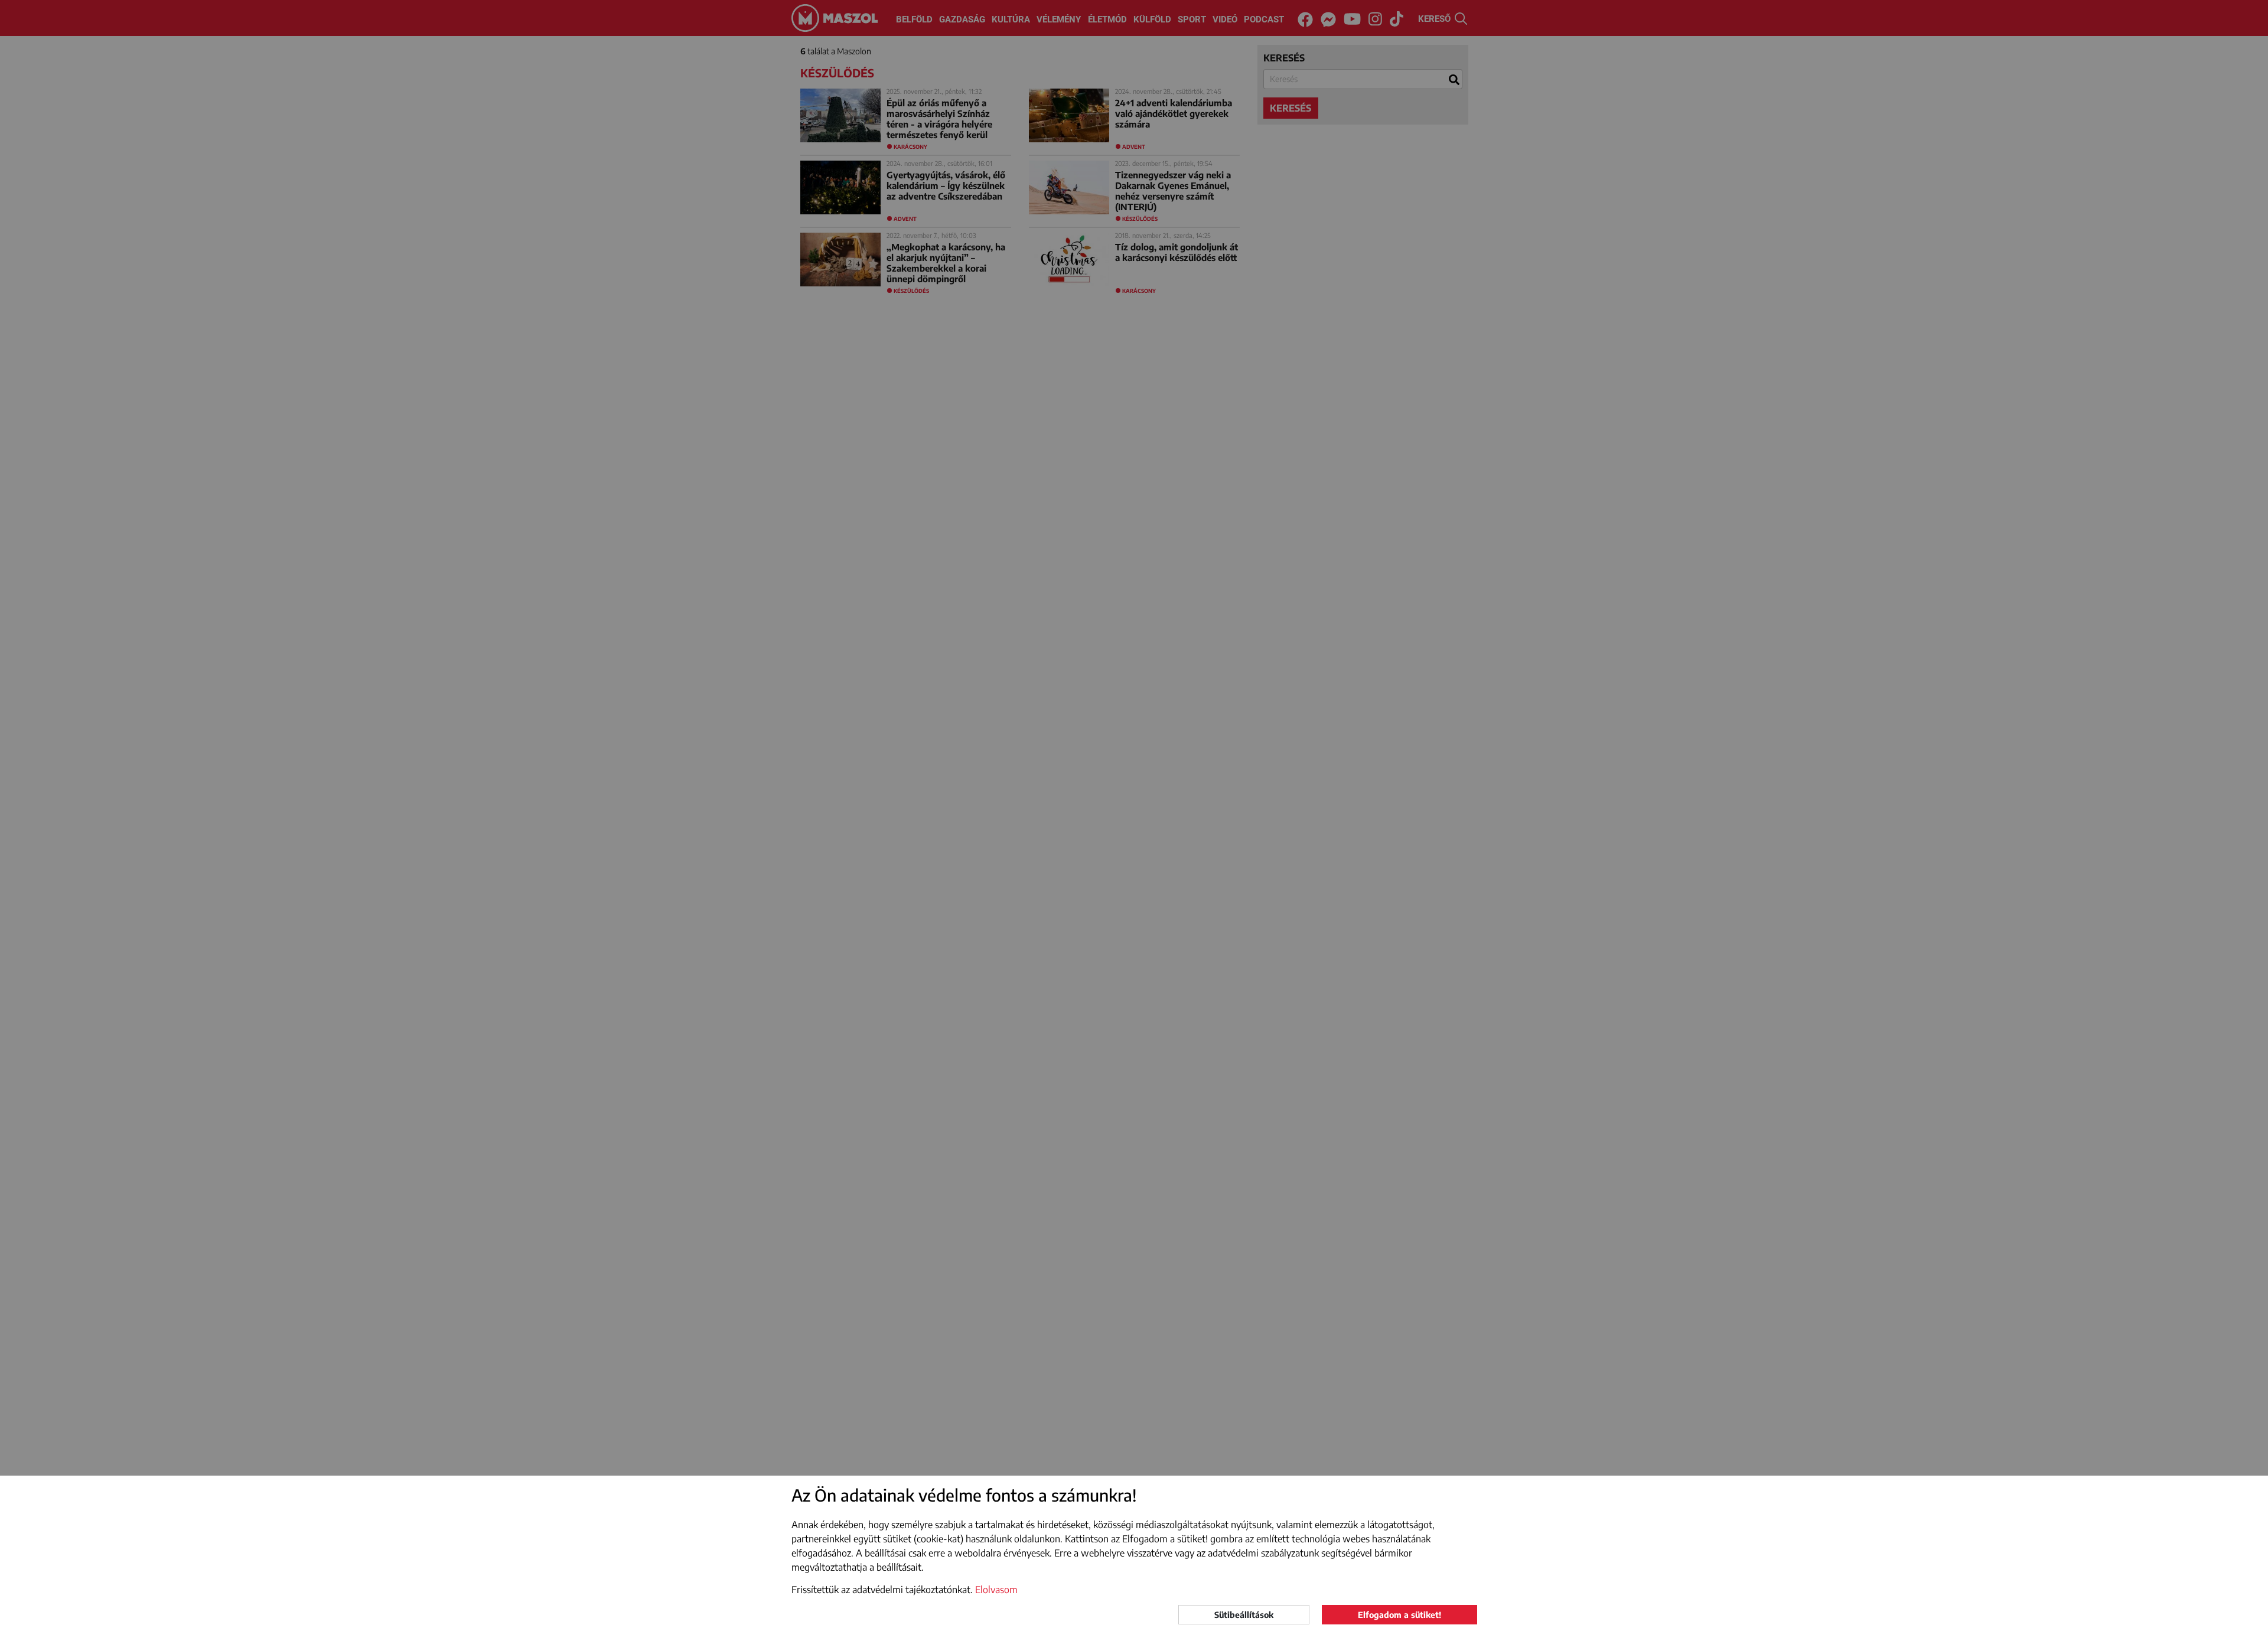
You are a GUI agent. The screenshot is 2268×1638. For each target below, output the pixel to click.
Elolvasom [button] (996, 1590)
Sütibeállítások (1244, 1615)
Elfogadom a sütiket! (1399, 1615)
